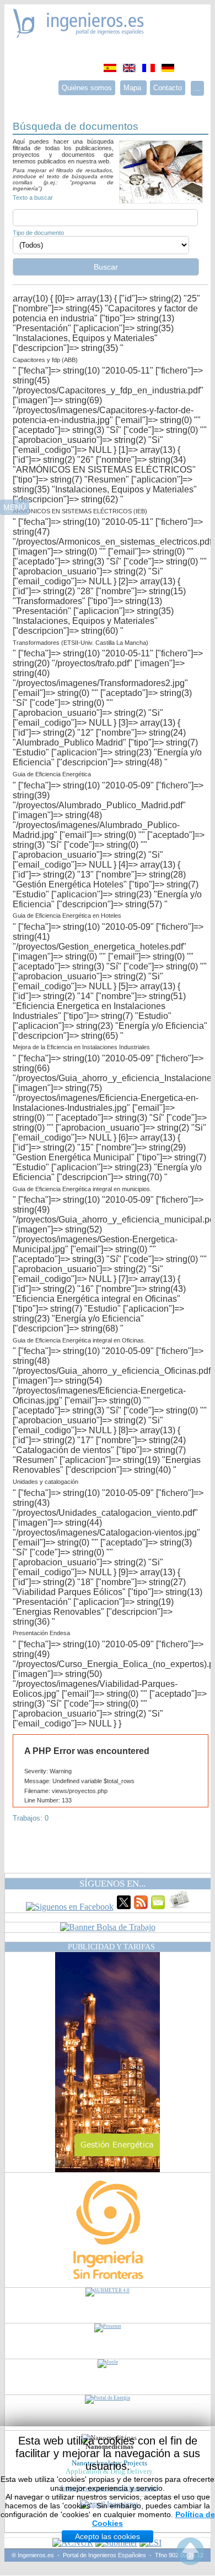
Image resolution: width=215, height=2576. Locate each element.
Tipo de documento (38, 233)
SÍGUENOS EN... (112, 1884)
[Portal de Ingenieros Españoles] (79, 35)
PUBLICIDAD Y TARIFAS (111, 1947)
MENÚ (15, 507)
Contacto (168, 88)
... (197, 88)
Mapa (133, 88)
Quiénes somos (87, 88)
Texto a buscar (33, 198)
